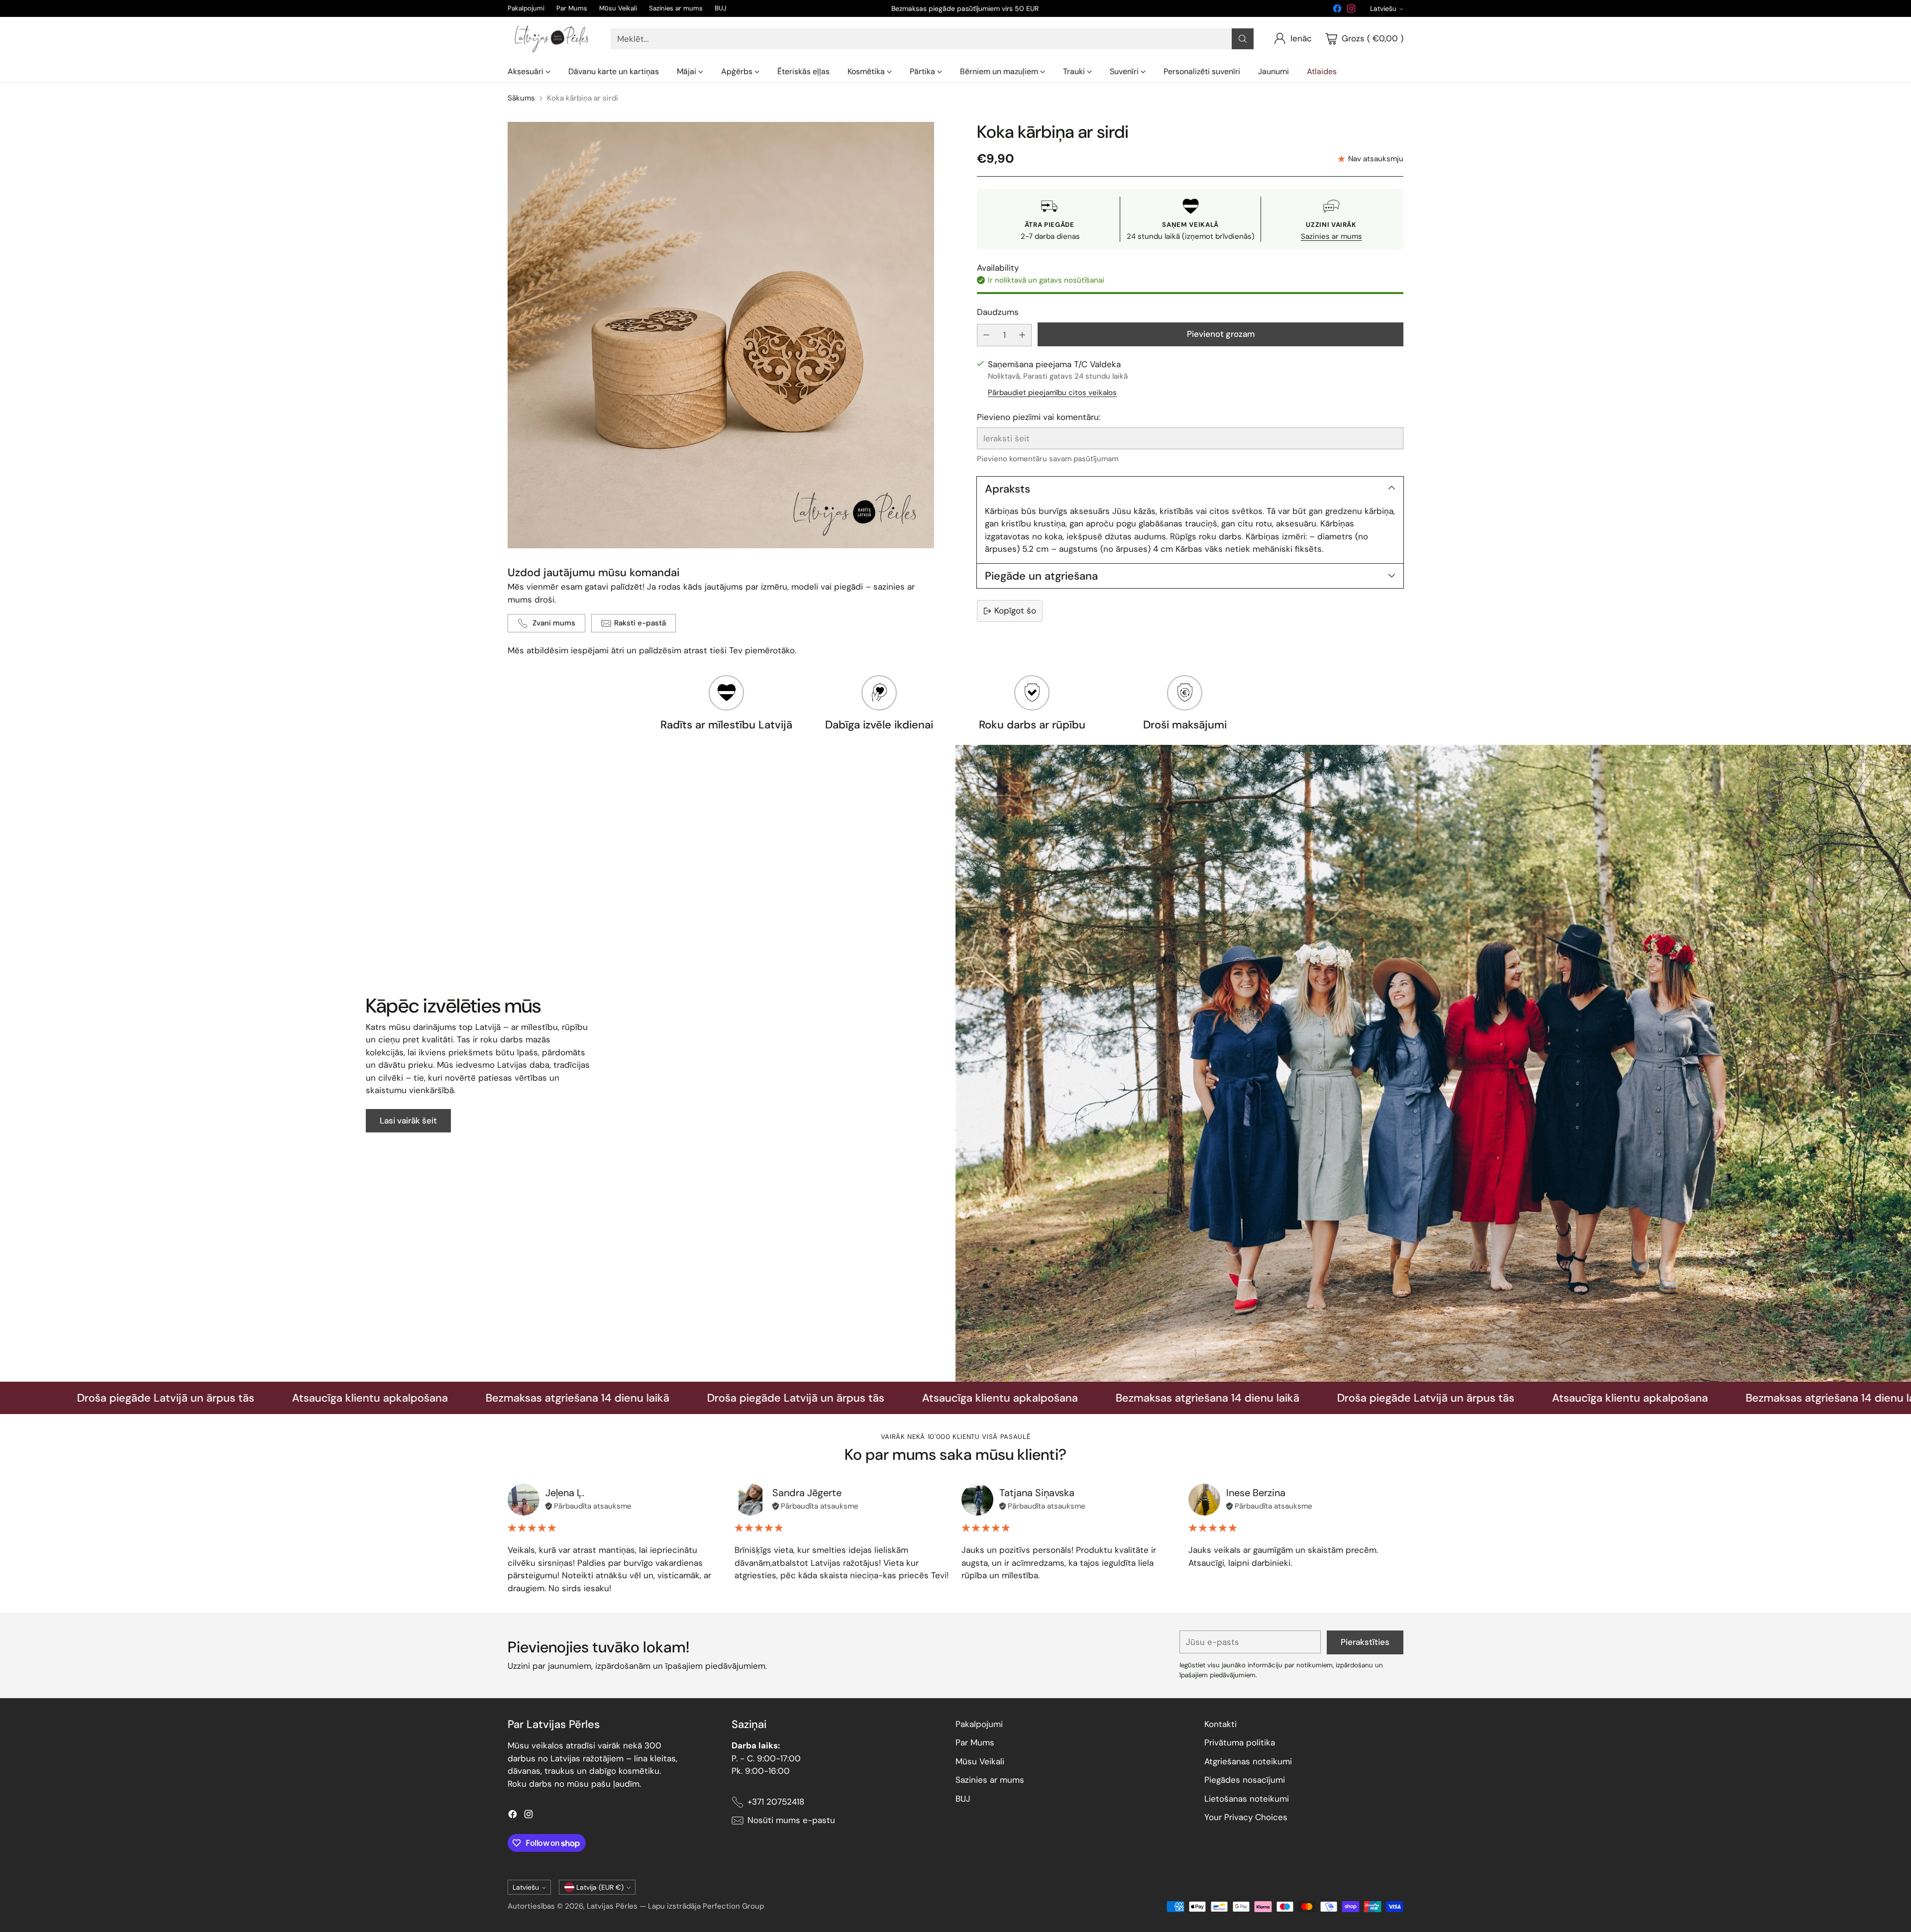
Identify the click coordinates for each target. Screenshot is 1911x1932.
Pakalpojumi (979, 1724)
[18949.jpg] (721, 335)
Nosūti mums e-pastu (791, 1820)
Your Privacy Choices (1246, 1817)
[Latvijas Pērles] (551, 39)
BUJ (963, 1799)
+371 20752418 (776, 1802)
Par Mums (975, 1742)
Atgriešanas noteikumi (1248, 1761)
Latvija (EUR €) (600, 1887)
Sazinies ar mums (1331, 236)
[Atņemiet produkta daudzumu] (986, 335)
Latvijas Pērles (612, 1906)
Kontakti (1221, 1724)
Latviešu (1383, 8)
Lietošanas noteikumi (1247, 1799)
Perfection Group (733, 1906)
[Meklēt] (1243, 39)
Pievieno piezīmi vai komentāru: (1039, 417)
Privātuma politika (1240, 1742)
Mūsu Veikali (980, 1761)
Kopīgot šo (1015, 610)
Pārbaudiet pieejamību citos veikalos (1052, 393)
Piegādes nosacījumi (1245, 1780)
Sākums (521, 98)
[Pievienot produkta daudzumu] (1022, 335)
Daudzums (998, 312)
